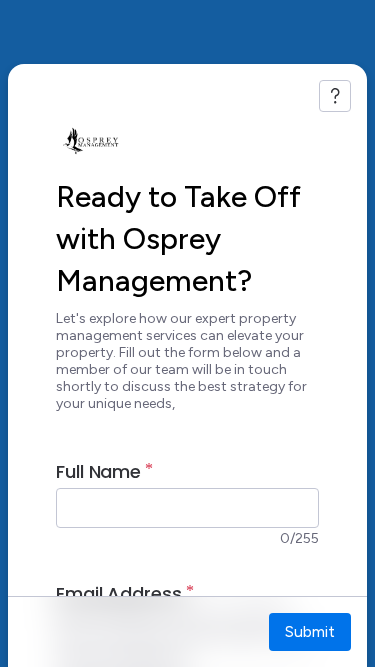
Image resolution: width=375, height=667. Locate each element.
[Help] (335, 96)
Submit (310, 631)
